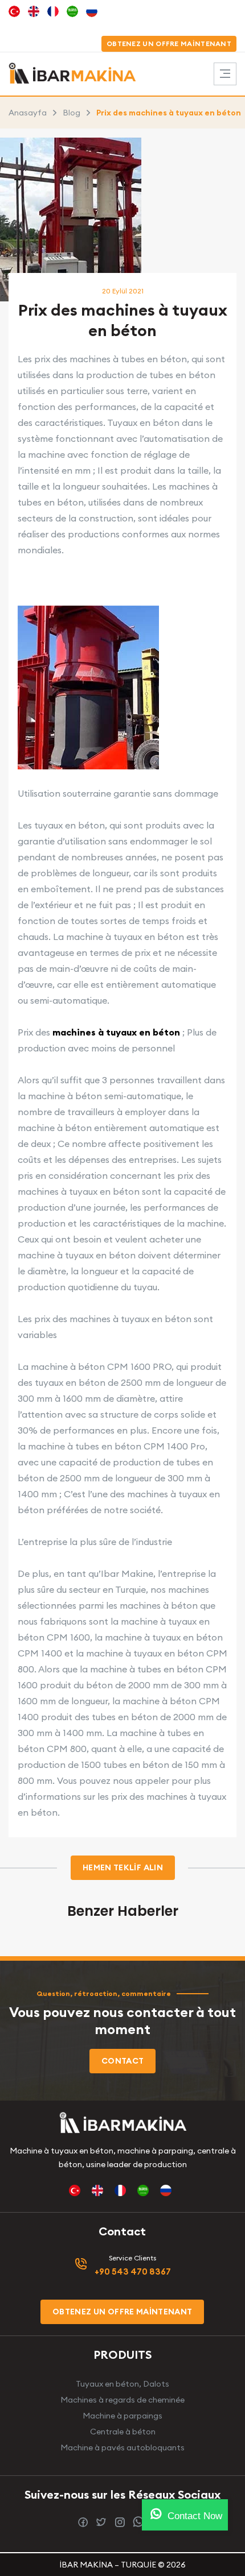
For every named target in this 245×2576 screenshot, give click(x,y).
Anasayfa (28, 113)
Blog (72, 113)
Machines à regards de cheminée (122, 2400)
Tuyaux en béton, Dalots (122, 2384)
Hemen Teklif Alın (123, 1867)
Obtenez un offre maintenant (169, 44)
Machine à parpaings (122, 2416)
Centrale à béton (123, 2432)
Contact (122, 2061)
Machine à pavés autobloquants (122, 2447)
